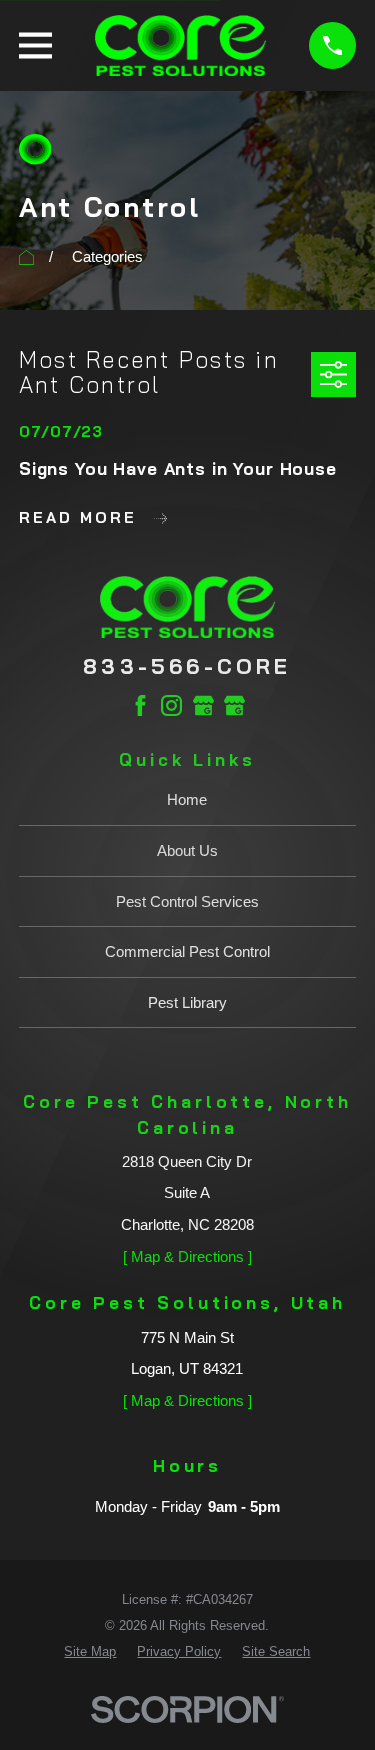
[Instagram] (171, 705)
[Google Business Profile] (203, 705)
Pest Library (187, 1002)
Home (187, 799)
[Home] (180, 45)
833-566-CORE (187, 666)
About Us (187, 850)
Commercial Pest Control (187, 951)
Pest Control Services (187, 901)
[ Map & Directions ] (187, 1256)
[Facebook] (140, 705)
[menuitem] (90, 1652)
